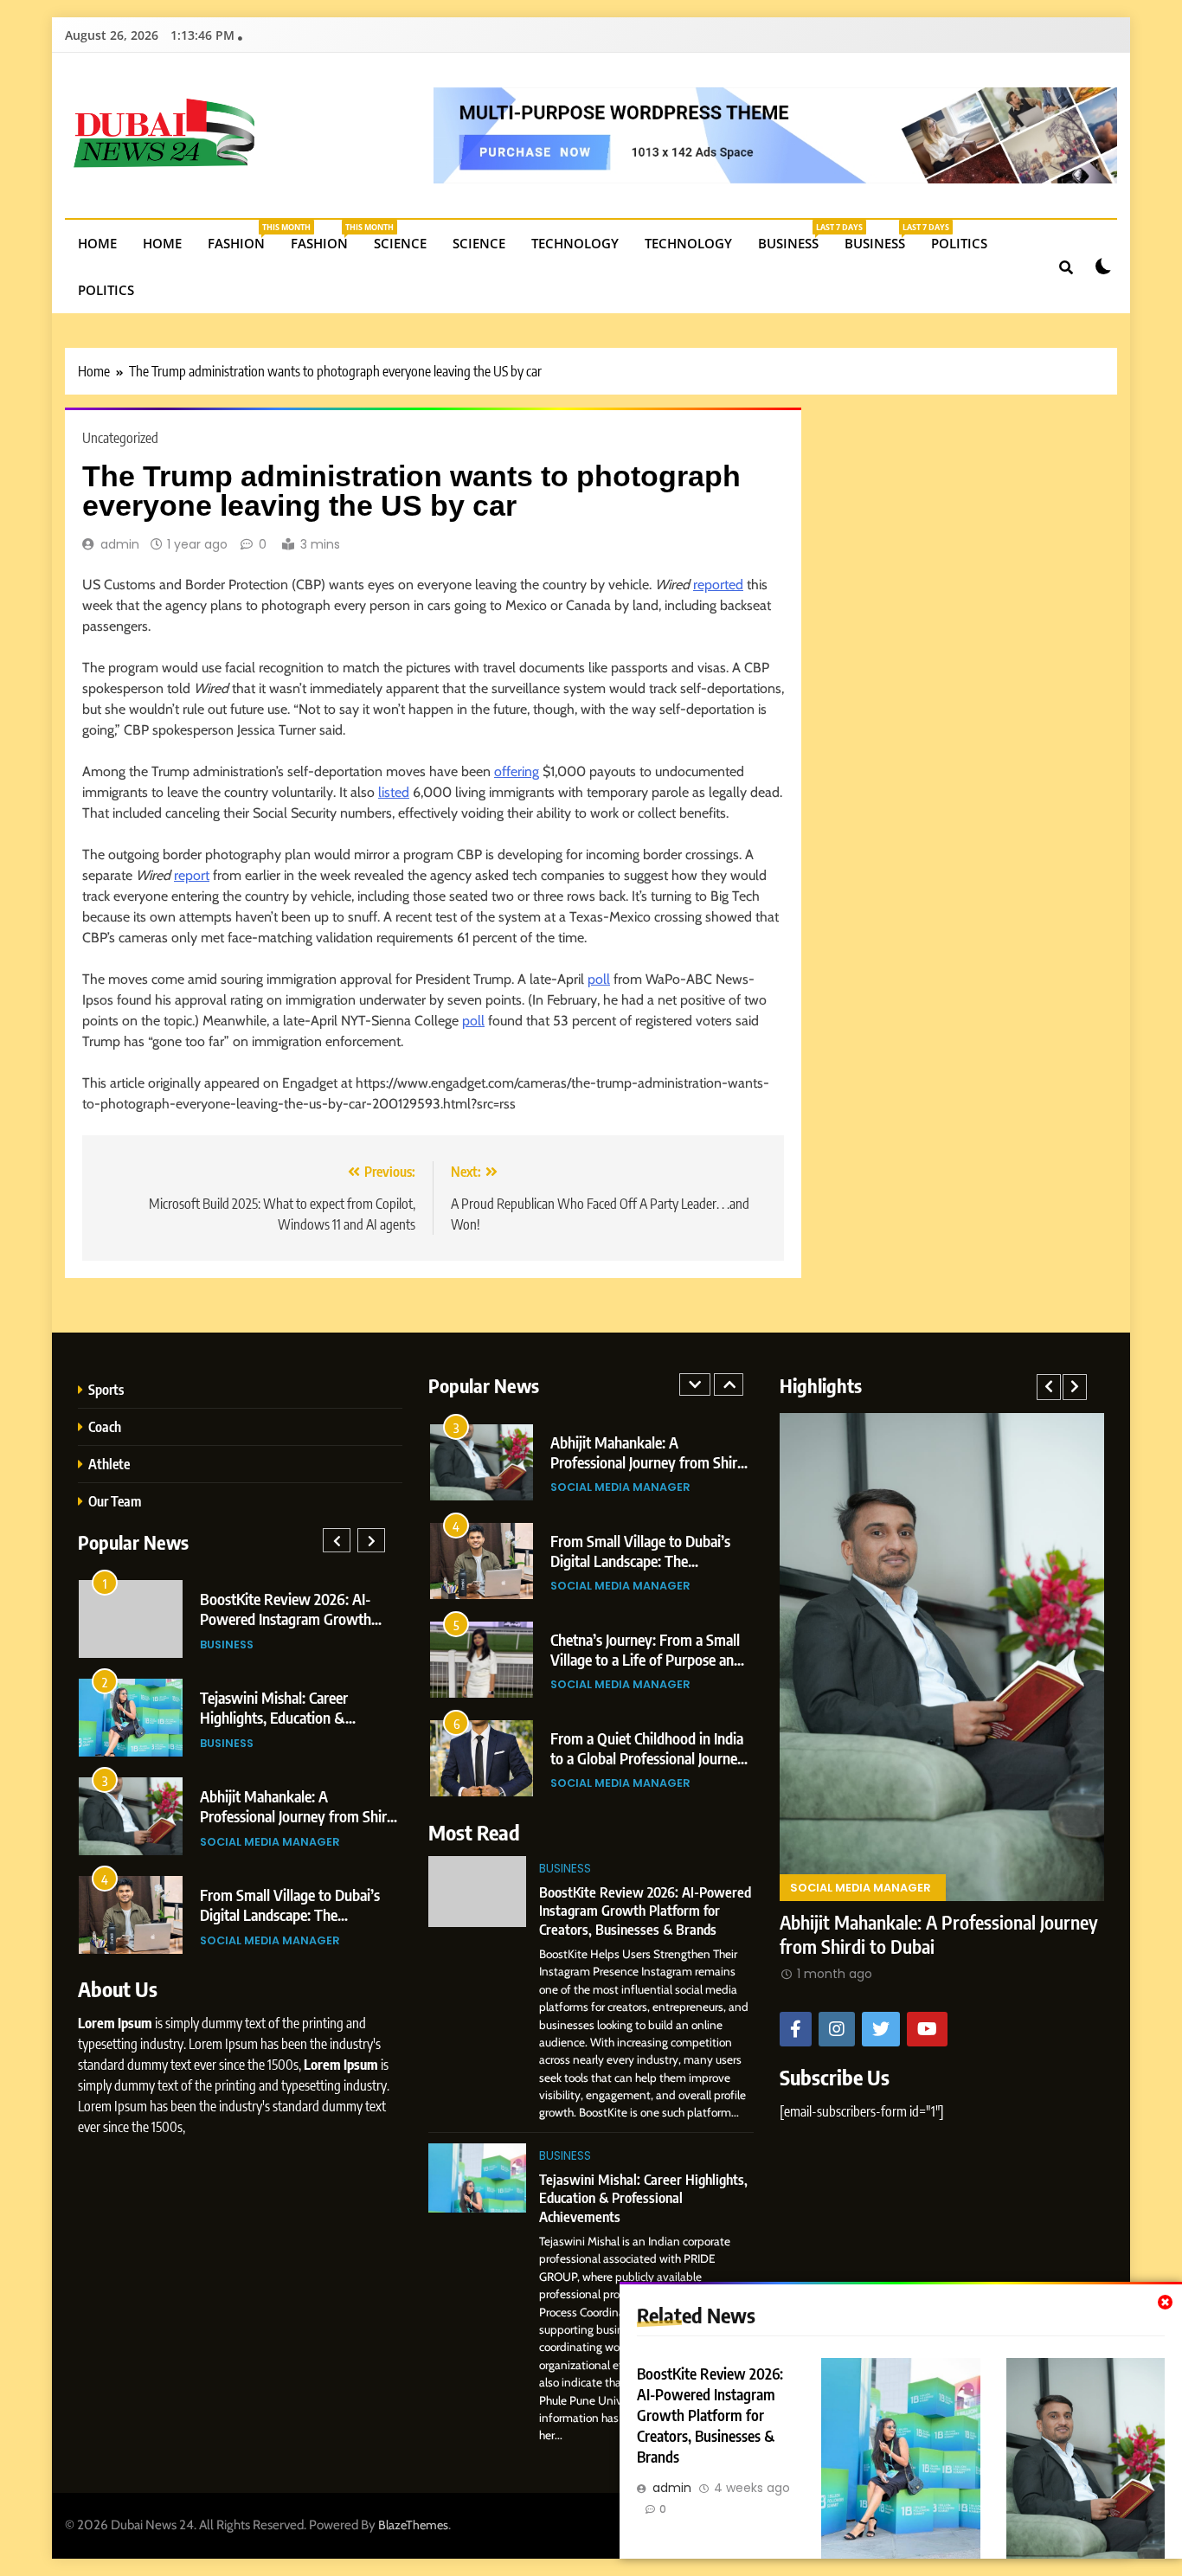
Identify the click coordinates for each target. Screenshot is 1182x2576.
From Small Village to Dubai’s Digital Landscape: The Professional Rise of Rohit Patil (295, 1914)
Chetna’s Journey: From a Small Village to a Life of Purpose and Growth (646, 1659)
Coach (105, 1426)
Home (97, 243)
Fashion (243, 237)
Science (400, 243)
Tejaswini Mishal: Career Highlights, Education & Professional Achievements (283, 1717)
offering (517, 771)
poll (599, 979)
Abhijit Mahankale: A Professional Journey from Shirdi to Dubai (299, 1816)
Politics (959, 243)
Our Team (115, 1501)
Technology (575, 243)
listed (394, 792)
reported (718, 585)
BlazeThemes (413, 2525)
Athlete (109, 1464)
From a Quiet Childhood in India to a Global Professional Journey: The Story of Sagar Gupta (649, 1758)
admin (120, 544)
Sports (106, 1389)
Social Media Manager (270, 1842)
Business (795, 237)
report (192, 875)
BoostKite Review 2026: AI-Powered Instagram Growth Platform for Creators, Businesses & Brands (710, 2415)
